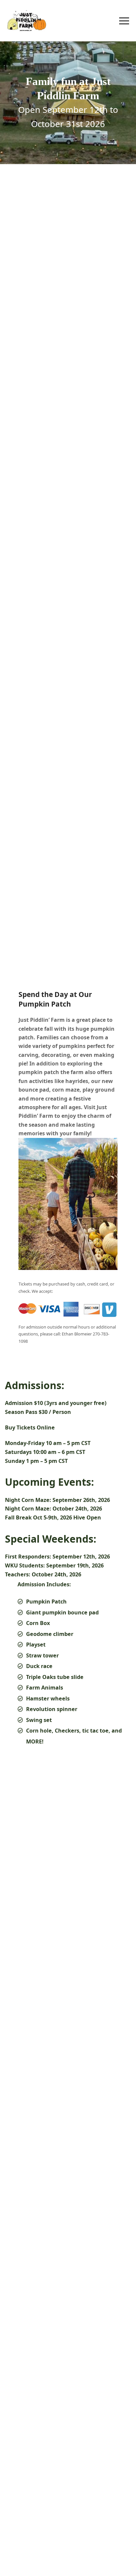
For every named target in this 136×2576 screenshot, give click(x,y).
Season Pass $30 (26, 1412)
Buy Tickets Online (30, 1427)
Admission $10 (24, 1403)
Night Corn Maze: (28, 1500)
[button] (124, 21)
